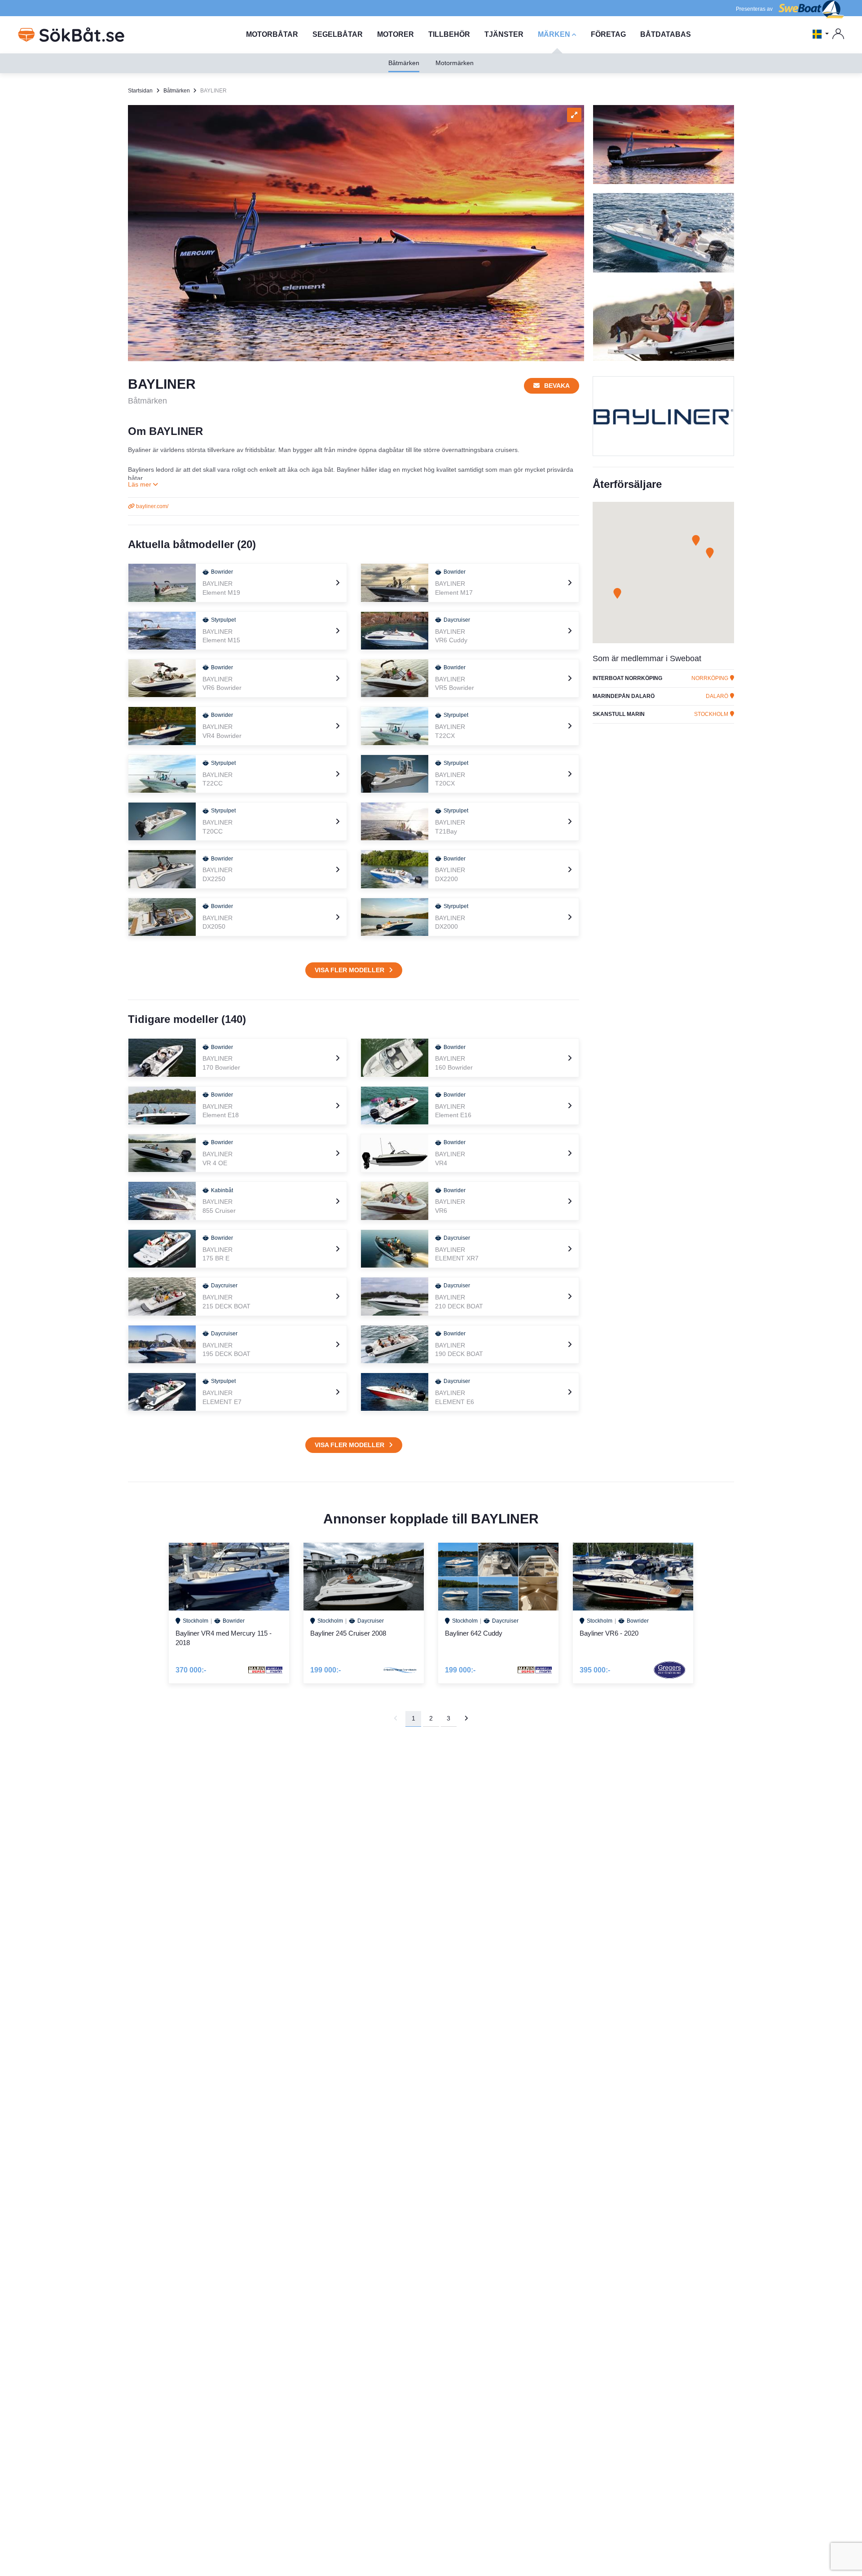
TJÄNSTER (504, 34)
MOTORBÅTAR (272, 34)
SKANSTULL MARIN (619, 714)
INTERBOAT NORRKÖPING (627, 678)
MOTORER (396, 34)
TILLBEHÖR (449, 34)
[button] (617, 593)
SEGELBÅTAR (338, 34)
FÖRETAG (608, 34)
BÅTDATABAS (666, 34)
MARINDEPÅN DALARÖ (624, 696)
